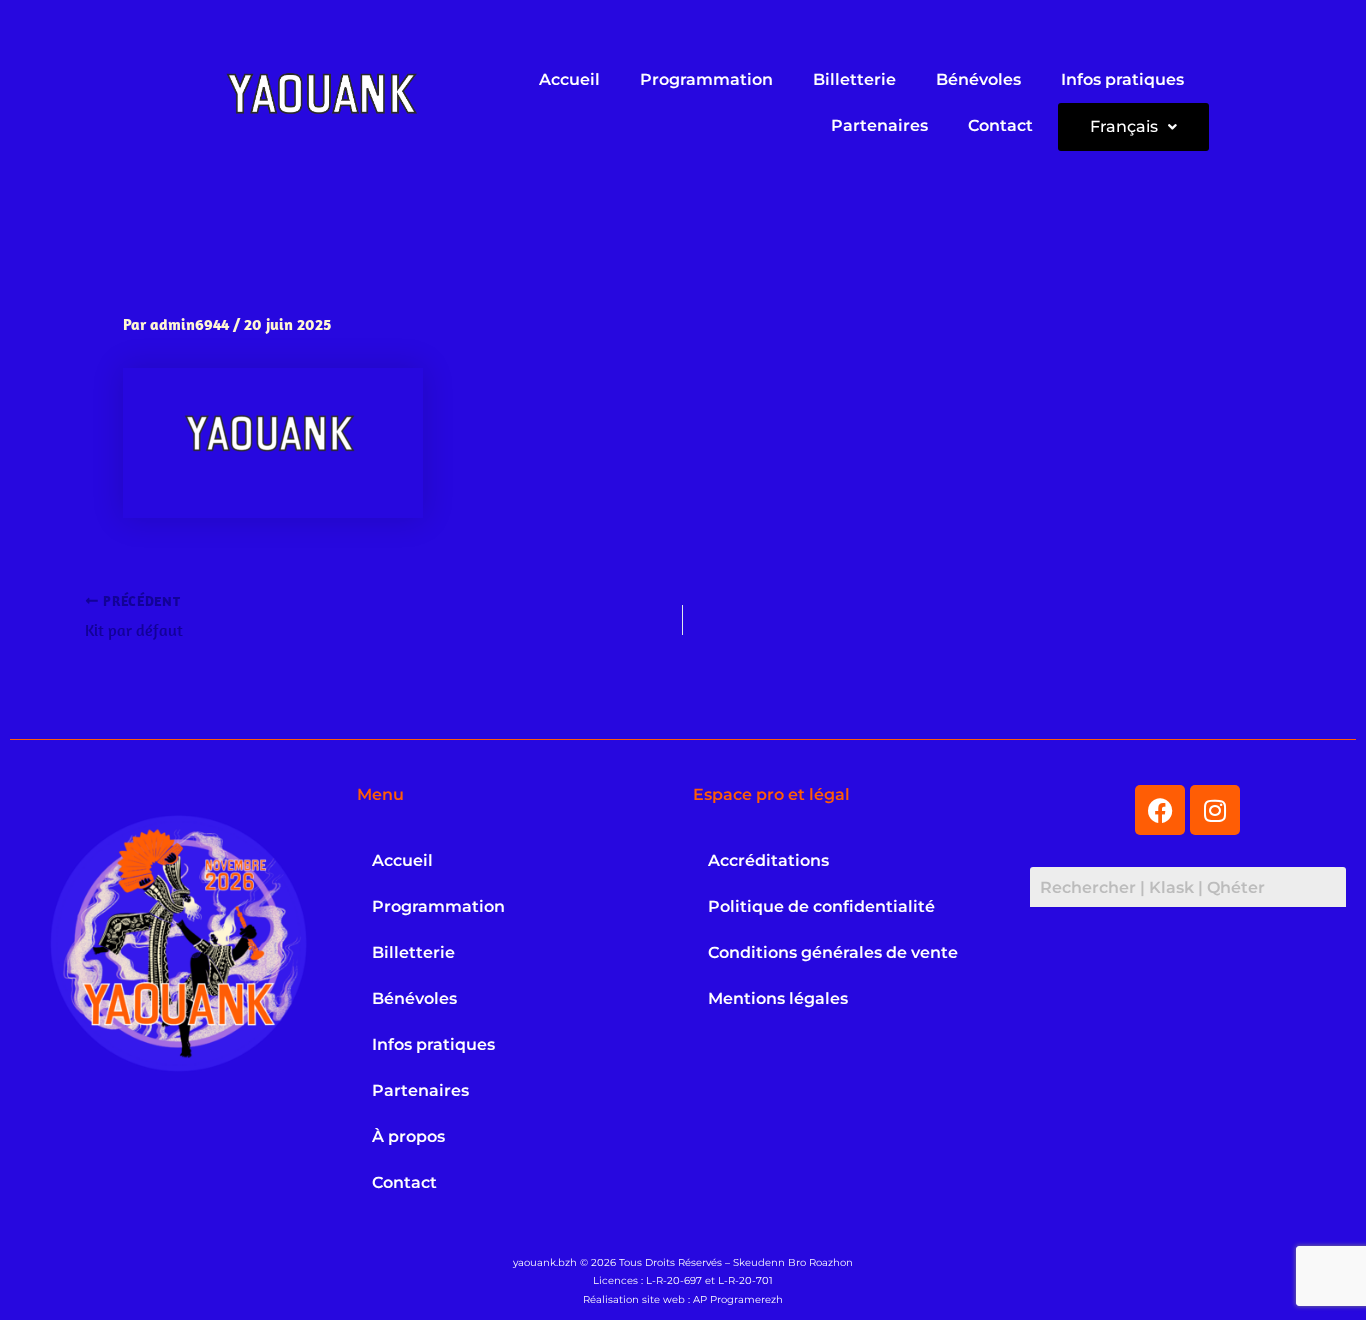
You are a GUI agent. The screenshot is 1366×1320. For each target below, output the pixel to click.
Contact (1000, 125)
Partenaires (879, 125)
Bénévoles (978, 79)
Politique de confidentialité (821, 906)
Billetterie (854, 79)
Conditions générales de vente (833, 952)
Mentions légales (778, 998)
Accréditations (768, 860)
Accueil (569, 79)
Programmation (706, 79)
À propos (408, 1136)
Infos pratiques (1122, 79)
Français (1124, 126)
